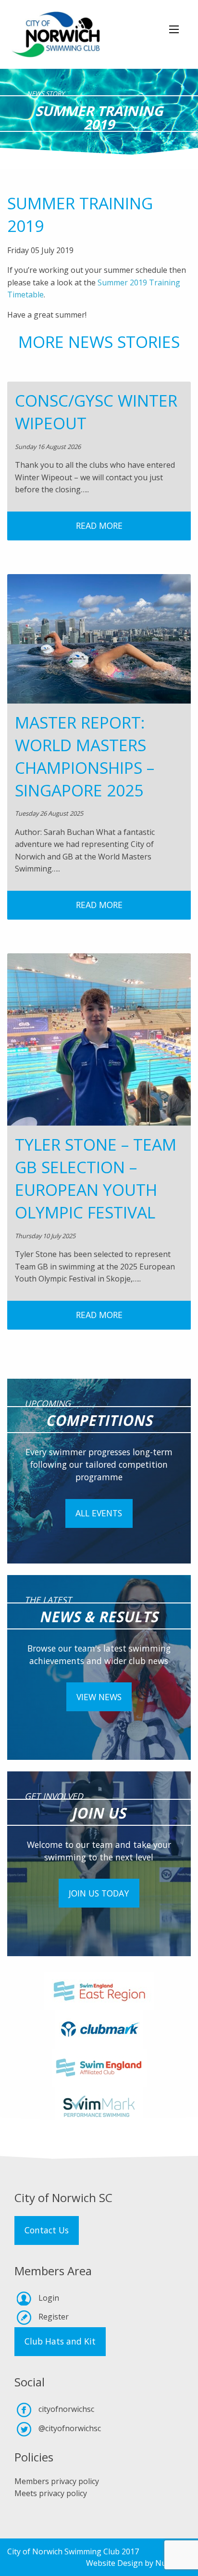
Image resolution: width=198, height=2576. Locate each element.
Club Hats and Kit (60, 2341)
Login (49, 2298)
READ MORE (99, 525)
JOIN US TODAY (99, 1893)
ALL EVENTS (99, 1513)
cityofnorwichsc (66, 2409)
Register (54, 2317)
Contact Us (47, 2230)
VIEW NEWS (99, 1697)
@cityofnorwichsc (70, 2428)
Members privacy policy (57, 2481)
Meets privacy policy (51, 2493)
